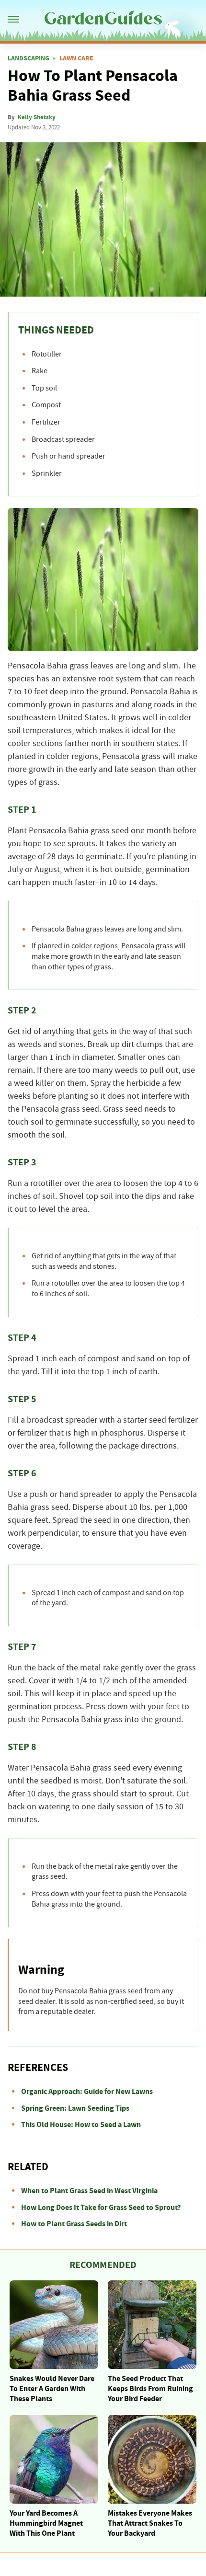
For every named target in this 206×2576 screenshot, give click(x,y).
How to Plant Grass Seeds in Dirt (74, 2224)
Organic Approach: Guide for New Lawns (87, 2092)
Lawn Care (76, 58)
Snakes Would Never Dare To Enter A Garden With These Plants (52, 2389)
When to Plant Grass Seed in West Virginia (89, 2191)
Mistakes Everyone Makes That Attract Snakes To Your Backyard (150, 2523)
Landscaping (29, 58)
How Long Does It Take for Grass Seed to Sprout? (101, 2208)
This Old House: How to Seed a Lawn (81, 2125)
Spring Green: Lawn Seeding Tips (75, 2108)
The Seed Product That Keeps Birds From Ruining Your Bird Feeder (150, 2389)
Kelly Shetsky (37, 117)
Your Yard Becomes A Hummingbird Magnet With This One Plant (46, 2523)
